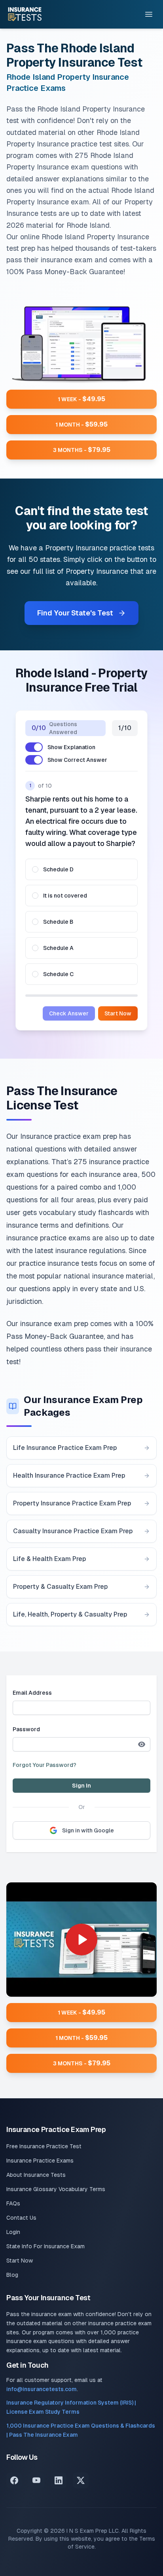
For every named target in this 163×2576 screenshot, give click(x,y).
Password (26, 1729)
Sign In (81, 1786)
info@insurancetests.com (42, 2389)
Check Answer (69, 1013)
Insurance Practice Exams (40, 2161)
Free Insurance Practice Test (44, 2146)
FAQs (13, 2203)
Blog (12, 2275)
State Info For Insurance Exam (45, 2246)
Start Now (118, 1013)
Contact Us (21, 2218)
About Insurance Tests (36, 2175)
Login (13, 2232)
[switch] (34, 747)
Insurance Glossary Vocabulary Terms (56, 2189)
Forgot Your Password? (45, 1765)
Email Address (32, 1693)
